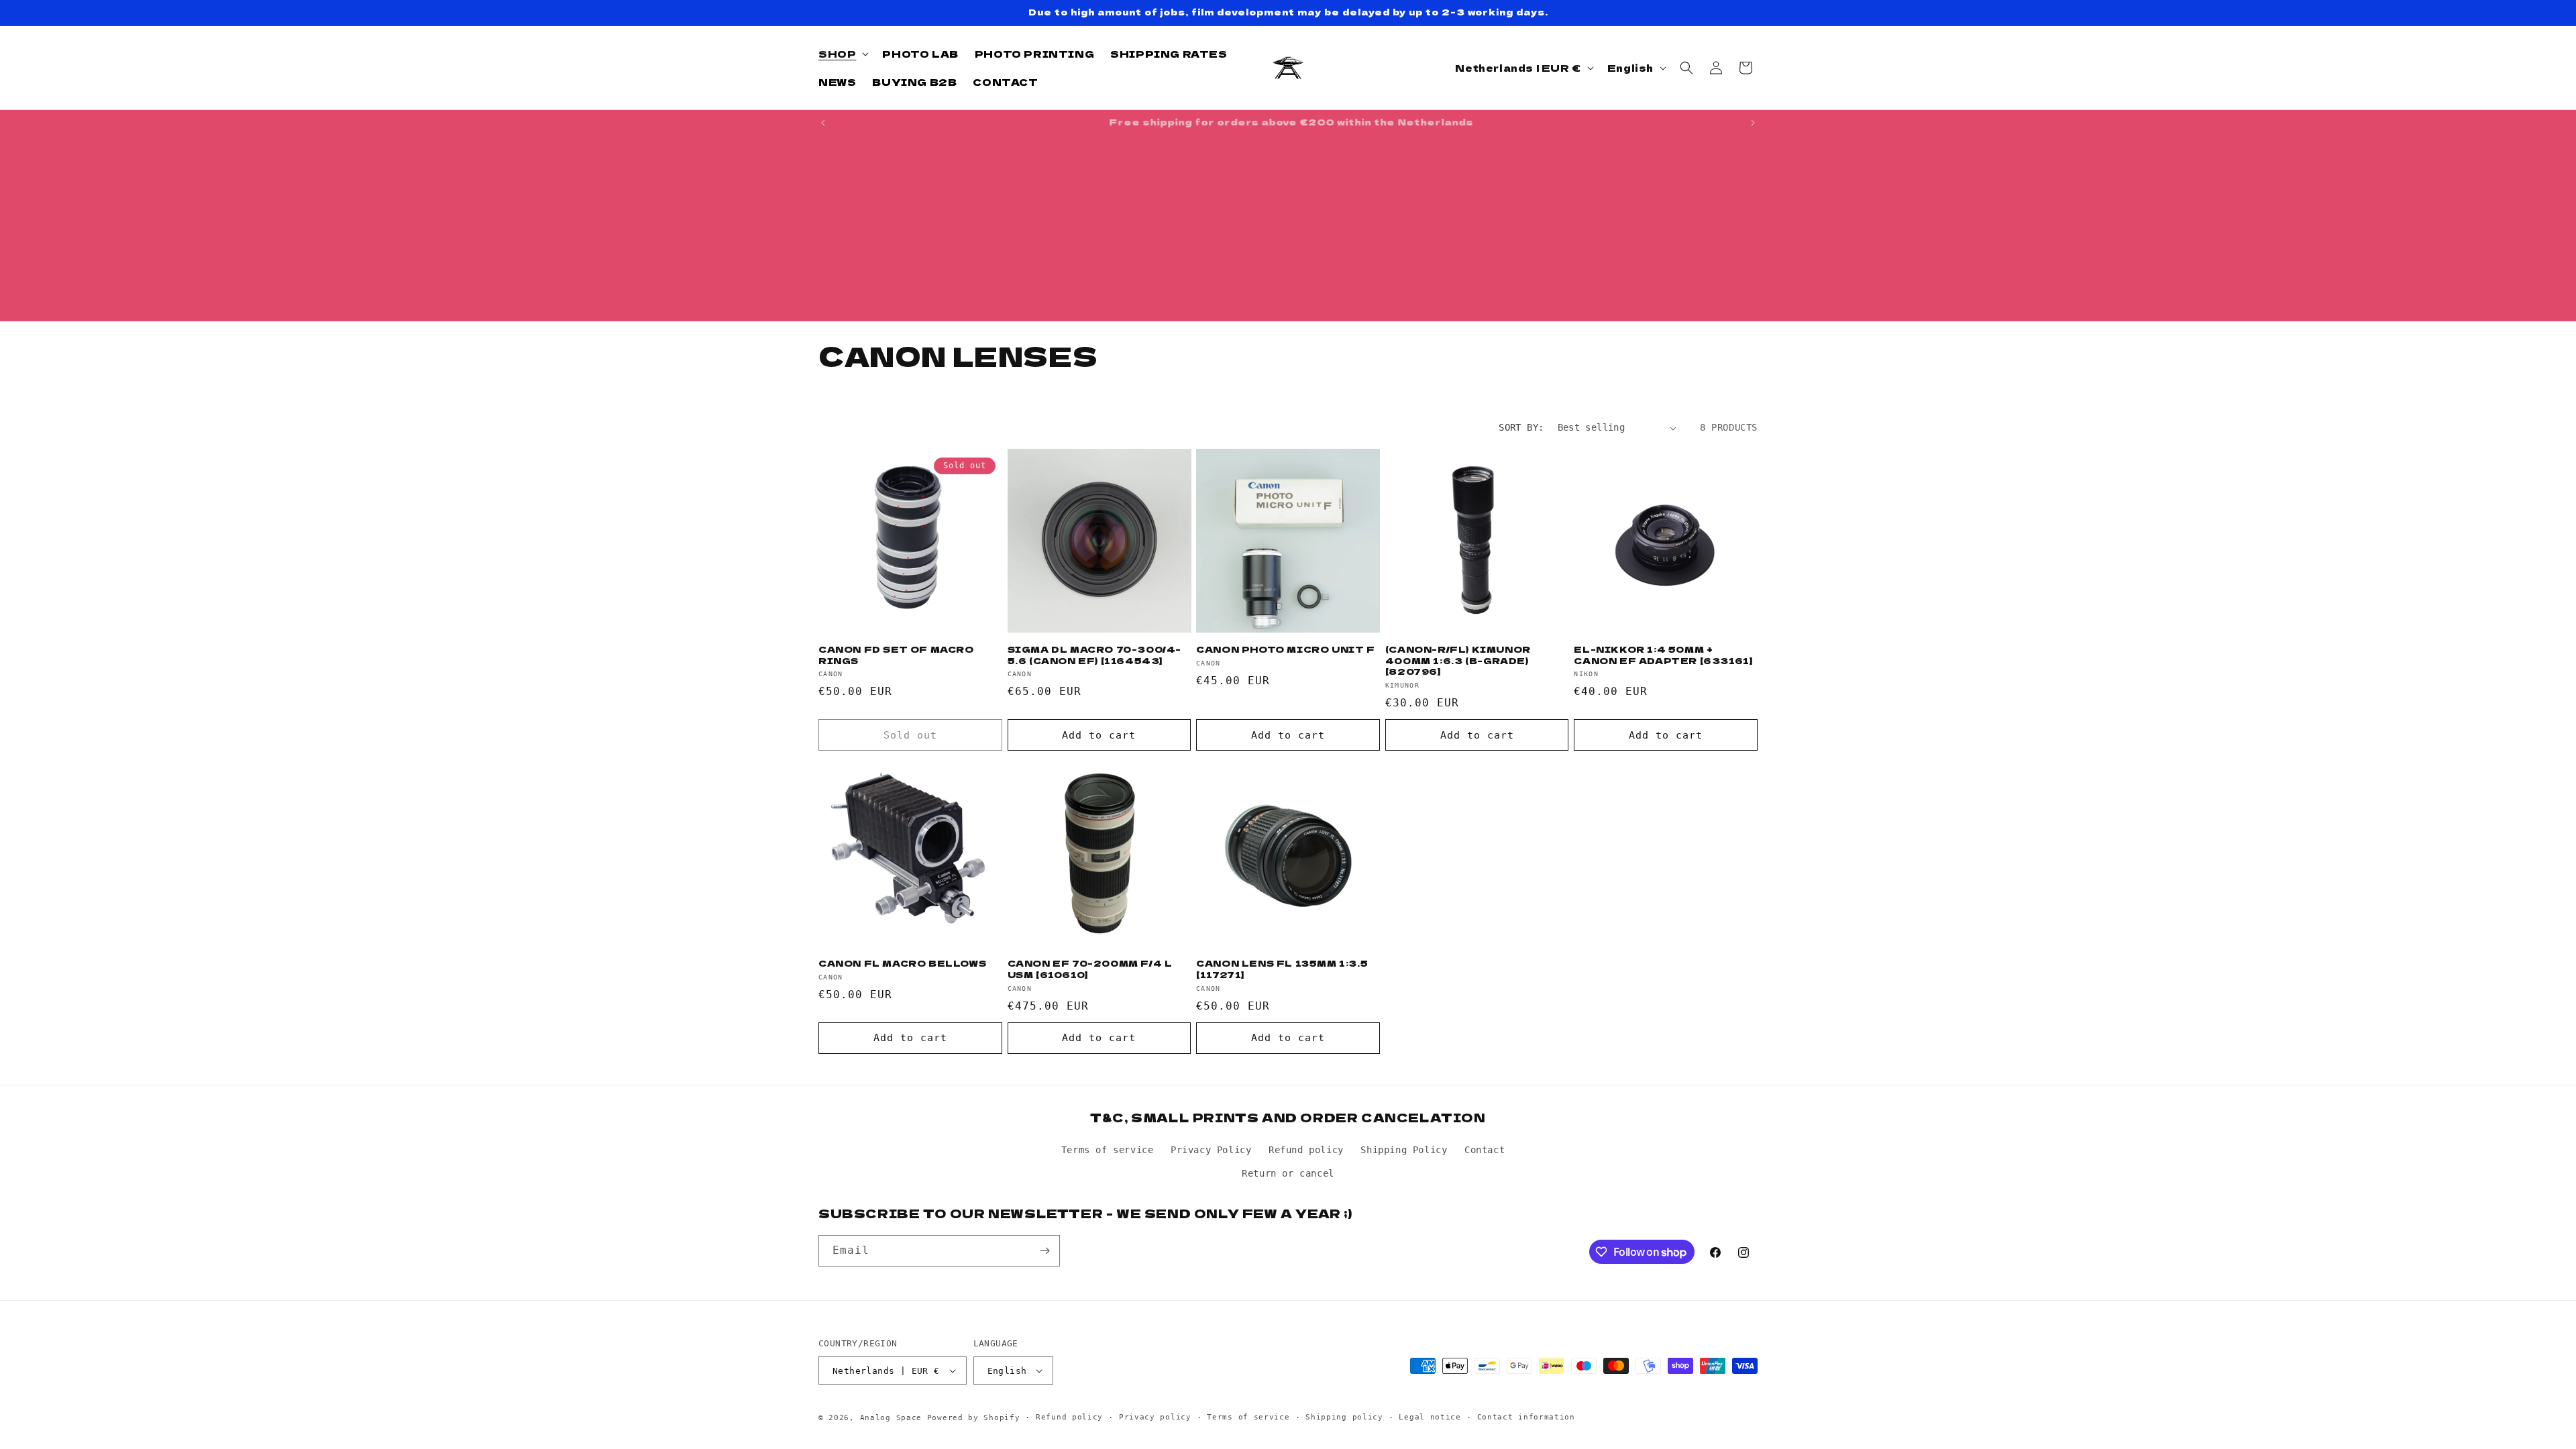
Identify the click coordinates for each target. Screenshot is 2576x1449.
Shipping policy (1344, 1417)
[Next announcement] (1753, 123)
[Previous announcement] (823, 123)
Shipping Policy (1404, 1150)
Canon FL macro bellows (902, 964)
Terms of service (1108, 1150)
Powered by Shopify (974, 1418)
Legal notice (1430, 1417)
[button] (842, 54)
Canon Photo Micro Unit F (1285, 650)
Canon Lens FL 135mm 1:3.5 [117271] (1282, 969)
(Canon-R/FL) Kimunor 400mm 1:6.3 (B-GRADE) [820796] (1458, 661)
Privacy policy (1155, 1417)
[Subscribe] (1044, 1251)
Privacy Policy (1211, 1150)
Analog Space (891, 1418)
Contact (1485, 1150)
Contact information (1526, 1417)
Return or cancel (1288, 1173)
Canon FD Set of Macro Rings (896, 655)
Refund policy (1306, 1150)
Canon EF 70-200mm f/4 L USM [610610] (1090, 969)
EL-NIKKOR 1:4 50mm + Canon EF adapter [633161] (1663, 655)
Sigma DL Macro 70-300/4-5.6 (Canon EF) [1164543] (1094, 655)
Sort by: (1521, 427)
